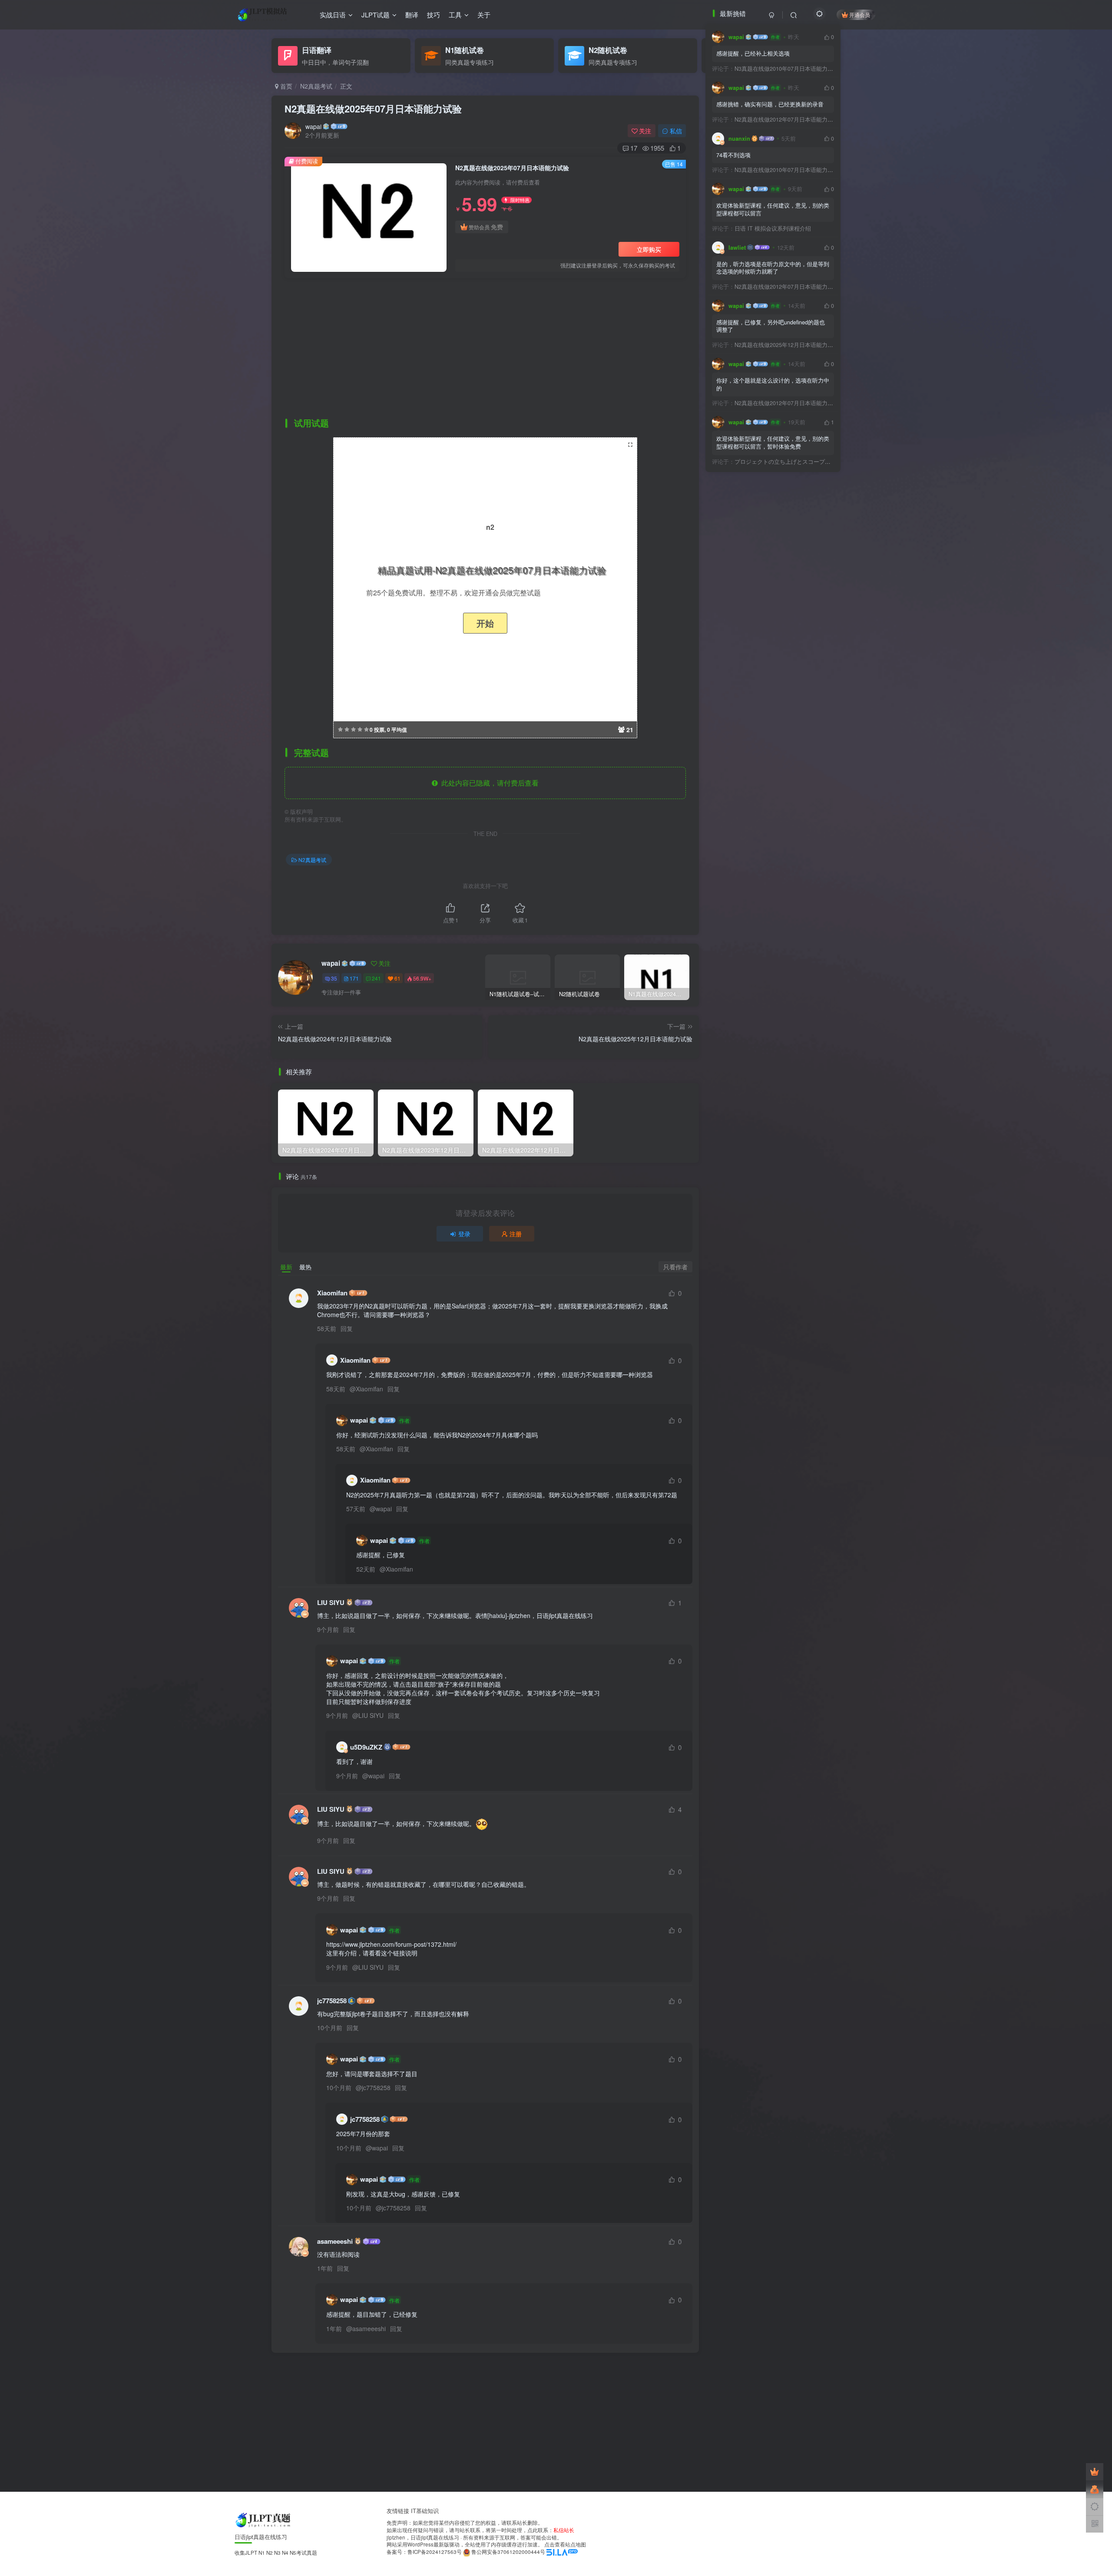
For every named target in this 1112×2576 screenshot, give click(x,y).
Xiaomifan (332, 1293)
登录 (464, 1234)
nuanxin (739, 898)
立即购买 (649, 249)
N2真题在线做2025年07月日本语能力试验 (373, 109)
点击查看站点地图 (565, 2544)
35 (334, 978)
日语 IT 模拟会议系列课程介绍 (761, 987)
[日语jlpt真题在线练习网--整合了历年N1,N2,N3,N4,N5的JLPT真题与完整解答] (264, 2519)
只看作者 (675, 1267)
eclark (742, 554)
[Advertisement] (485, 348)
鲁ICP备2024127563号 (435, 2552)
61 (397, 978)
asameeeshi (335, 2241)
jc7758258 (332, 2001)
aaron (741, 713)
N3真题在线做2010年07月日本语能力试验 (775, 69)
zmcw (741, 607)
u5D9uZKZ (366, 1747)
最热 (305, 1267)
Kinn (740, 422)
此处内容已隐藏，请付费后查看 (488, 783)
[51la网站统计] (562, 2552)
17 (634, 148)
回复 (347, 1328)
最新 (286, 1267)
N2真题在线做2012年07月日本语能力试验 (775, 878)
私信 (676, 131)
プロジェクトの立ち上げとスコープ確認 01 (778, 1221)
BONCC (744, 528)
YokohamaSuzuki (752, 580)
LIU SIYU (331, 1603)
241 (376, 978)
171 (354, 978)
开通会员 (860, 15)
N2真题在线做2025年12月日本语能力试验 (775, 1104)
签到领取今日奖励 (777, 400)
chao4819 (747, 448)
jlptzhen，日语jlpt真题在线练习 (423, 2537)
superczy (746, 501)
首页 (285, 86)
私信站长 (564, 2530)
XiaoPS (743, 475)
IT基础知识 (425, 2511)
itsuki (741, 739)
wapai (313, 126)
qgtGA (742, 686)
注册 (516, 1234)
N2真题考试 (316, 86)
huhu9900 (748, 633)
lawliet (737, 248)
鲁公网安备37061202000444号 (508, 2552)
